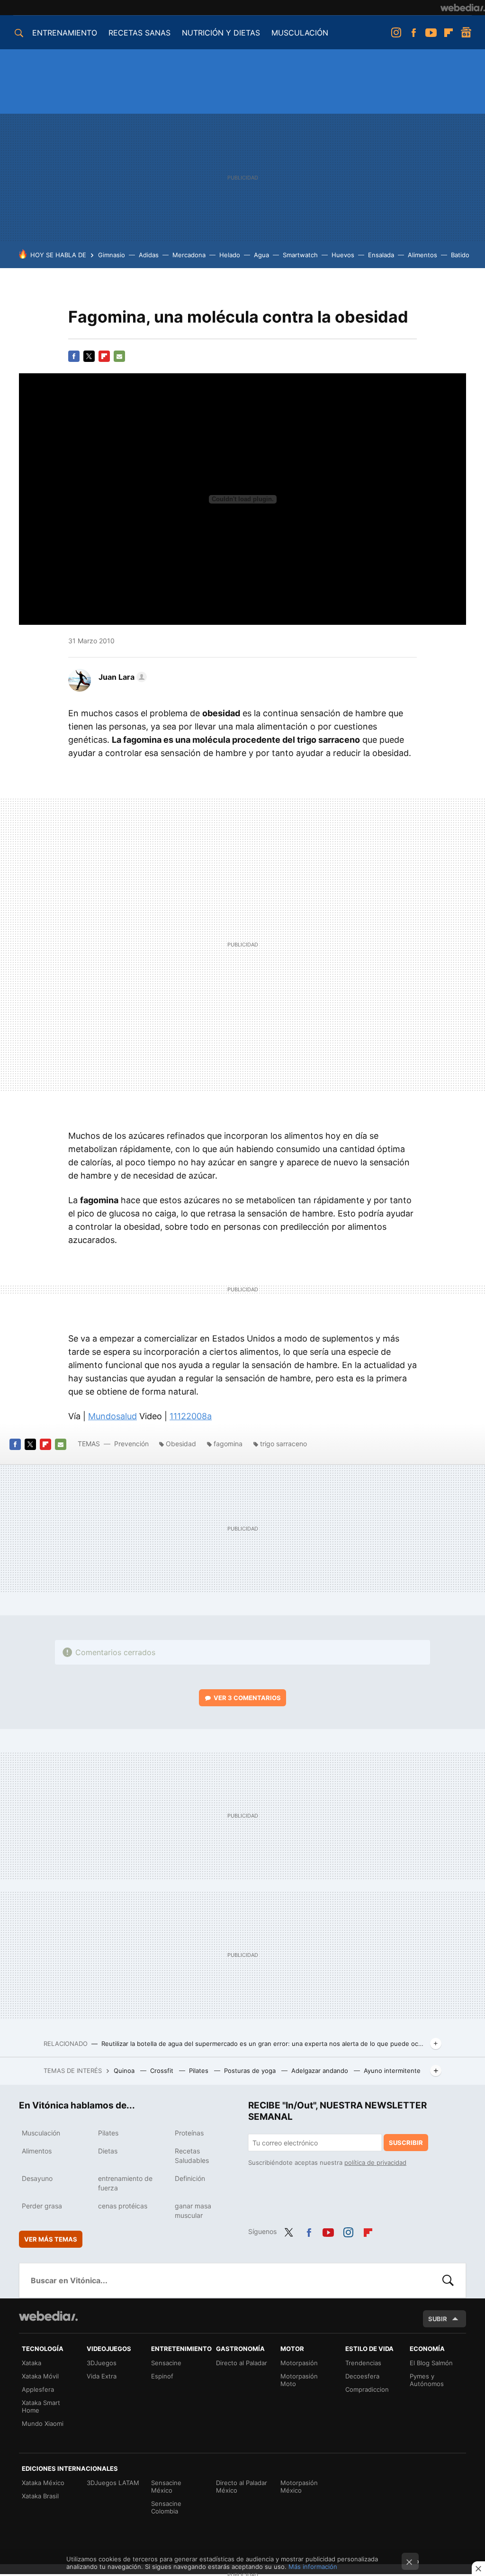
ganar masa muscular (193, 2211)
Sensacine (166, 2363)
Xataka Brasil (40, 2496)
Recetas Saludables (192, 2156)
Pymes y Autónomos (427, 2380)
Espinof (162, 2376)
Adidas (149, 255)
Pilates (200, 2071)
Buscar (448, 2280)
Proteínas (189, 2133)
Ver (247, 1698)
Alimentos (422, 255)
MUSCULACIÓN (300, 33)
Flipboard (449, 33)
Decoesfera (362, 2376)
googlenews (466, 33)
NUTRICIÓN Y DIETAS (221, 33)
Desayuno (37, 2178)
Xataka (31, 2363)
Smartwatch (300, 255)
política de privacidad (375, 2162)
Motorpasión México (299, 2486)
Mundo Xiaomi (43, 2423)
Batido (460, 255)
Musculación (41, 2133)
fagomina (228, 1444)
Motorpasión (299, 2363)
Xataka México (43, 2483)
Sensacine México (166, 2486)
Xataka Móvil (40, 2376)
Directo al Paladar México (242, 2486)
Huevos (343, 255)
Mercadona (189, 255)
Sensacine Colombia (166, 2507)
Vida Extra (102, 2376)
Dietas (108, 2151)
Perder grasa (42, 2206)
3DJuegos (102, 2363)
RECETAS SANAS (139, 33)
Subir (438, 2319)
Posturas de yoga (251, 2071)
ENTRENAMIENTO (65, 33)
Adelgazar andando (321, 2071)
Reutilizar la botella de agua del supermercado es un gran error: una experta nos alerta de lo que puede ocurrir (264, 2044)
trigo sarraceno (283, 1444)
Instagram (396, 33)
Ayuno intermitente (392, 2071)
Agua (261, 255)
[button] (121, 677)
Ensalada (381, 255)
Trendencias (363, 2363)
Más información (313, 2567)
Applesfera (38, 2389)
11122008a (191, 1416)
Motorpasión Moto (299, 2380)
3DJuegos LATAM (113, 2483)
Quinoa (125, 2071)
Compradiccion (367, 2389)
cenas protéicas (123, 2206)
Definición (190, 2178)
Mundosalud (112, 1416)
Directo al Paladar (242, 2363)
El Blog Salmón (431, 2363)
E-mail (119, 356)
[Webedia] (463, 8)
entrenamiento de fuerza (125, 2183)
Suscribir (406, 2143)
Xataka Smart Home (41, 2406)
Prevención (132, 1444)
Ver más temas (51, 2239)
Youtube (431, 33)
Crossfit (163, 2071)
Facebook (413, 33)
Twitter (89, 356)
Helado (230, 255)
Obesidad (181, 1444)
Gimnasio (112, 255)
